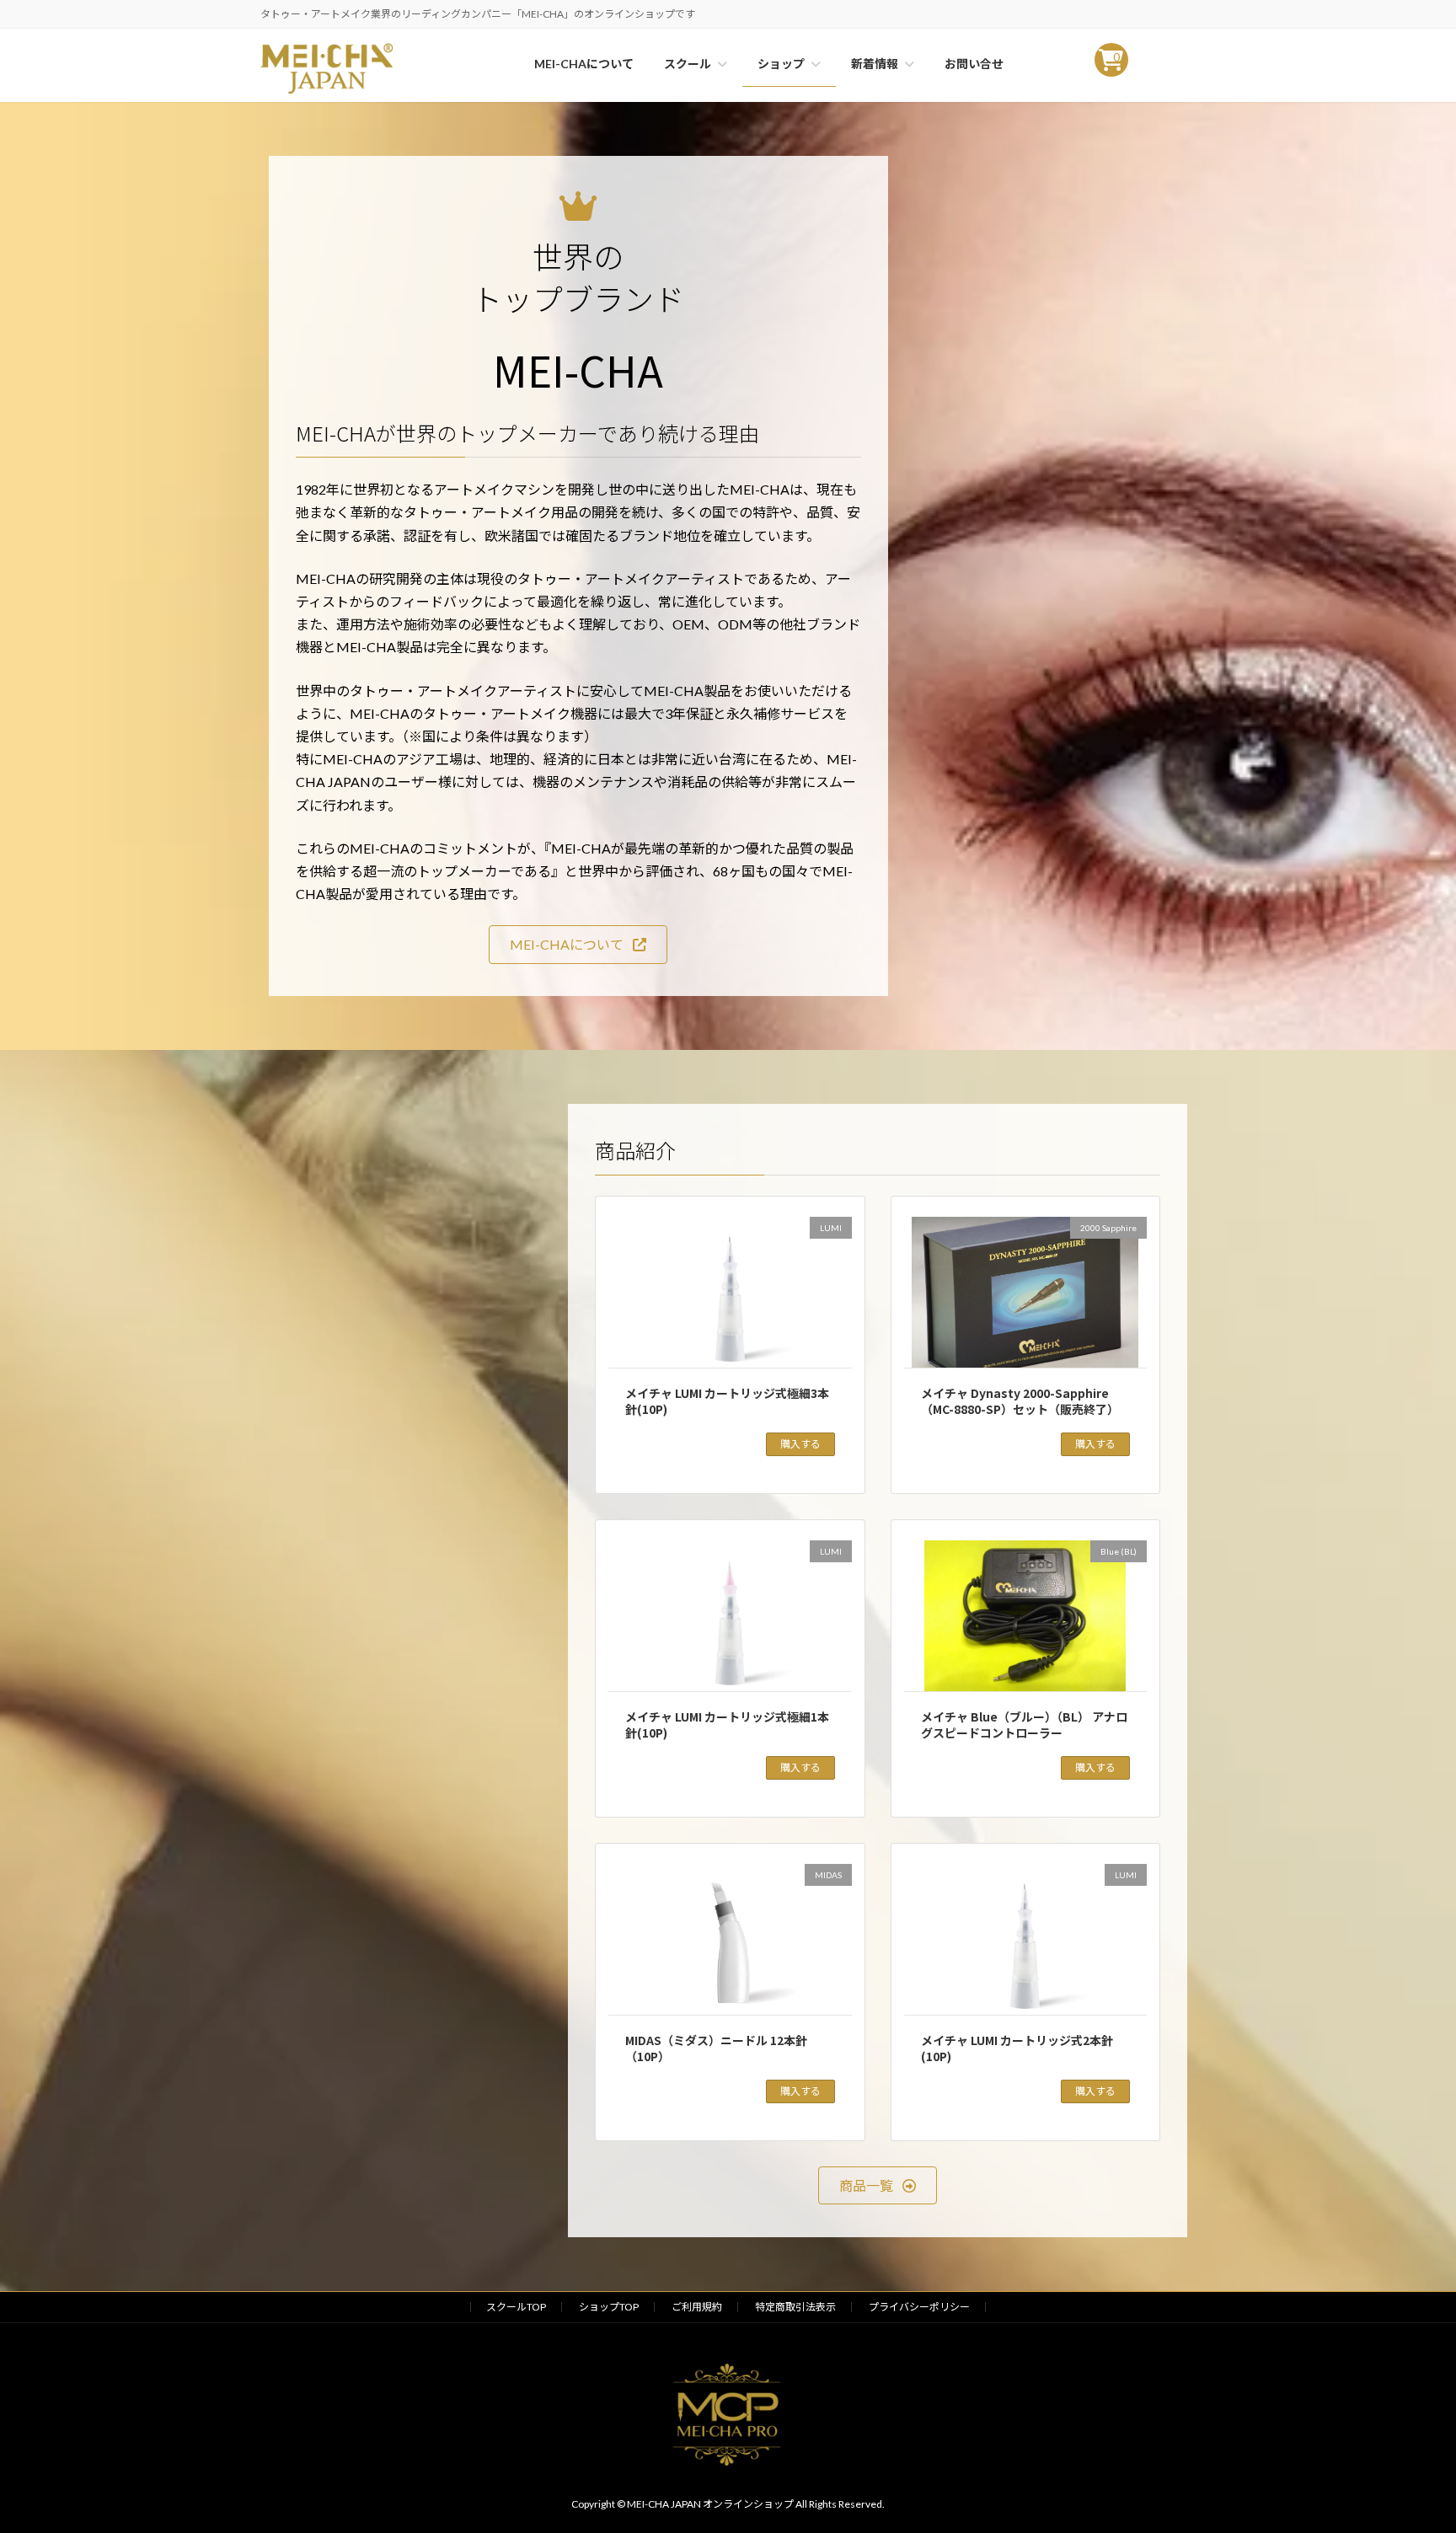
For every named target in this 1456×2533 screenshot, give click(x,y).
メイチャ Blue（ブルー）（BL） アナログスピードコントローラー (1024, 1725)
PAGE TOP (1407, 2441)
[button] (578, 944)
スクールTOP (516, 2307)
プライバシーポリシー (919, 2307)
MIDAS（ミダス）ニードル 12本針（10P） (716, 2048)
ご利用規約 (697, 2307)
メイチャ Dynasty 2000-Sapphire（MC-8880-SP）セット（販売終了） (1020, 1401)
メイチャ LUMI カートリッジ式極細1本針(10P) (727, 1725)
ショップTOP (609, 2307)
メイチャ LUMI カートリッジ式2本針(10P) (1017, 2048)
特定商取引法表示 (795, 2307)
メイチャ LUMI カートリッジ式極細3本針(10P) (727, 1401)
